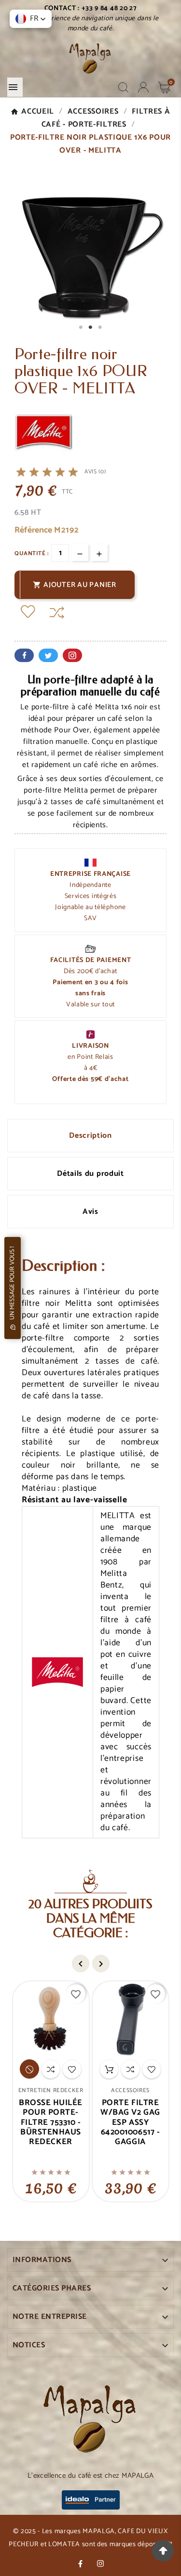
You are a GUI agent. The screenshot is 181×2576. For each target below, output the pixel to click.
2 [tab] (91, 327)
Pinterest (72, 655)
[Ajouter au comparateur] (57, 613)
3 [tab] (100, 327)
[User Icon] (143, 87)
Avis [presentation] (90, 1212)
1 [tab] (81, 327)
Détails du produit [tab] (90, 1174)
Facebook (24, 655)
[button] (31, 19)
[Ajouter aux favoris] (28, 613)
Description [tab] (90, 1136)
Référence (34, 530)
